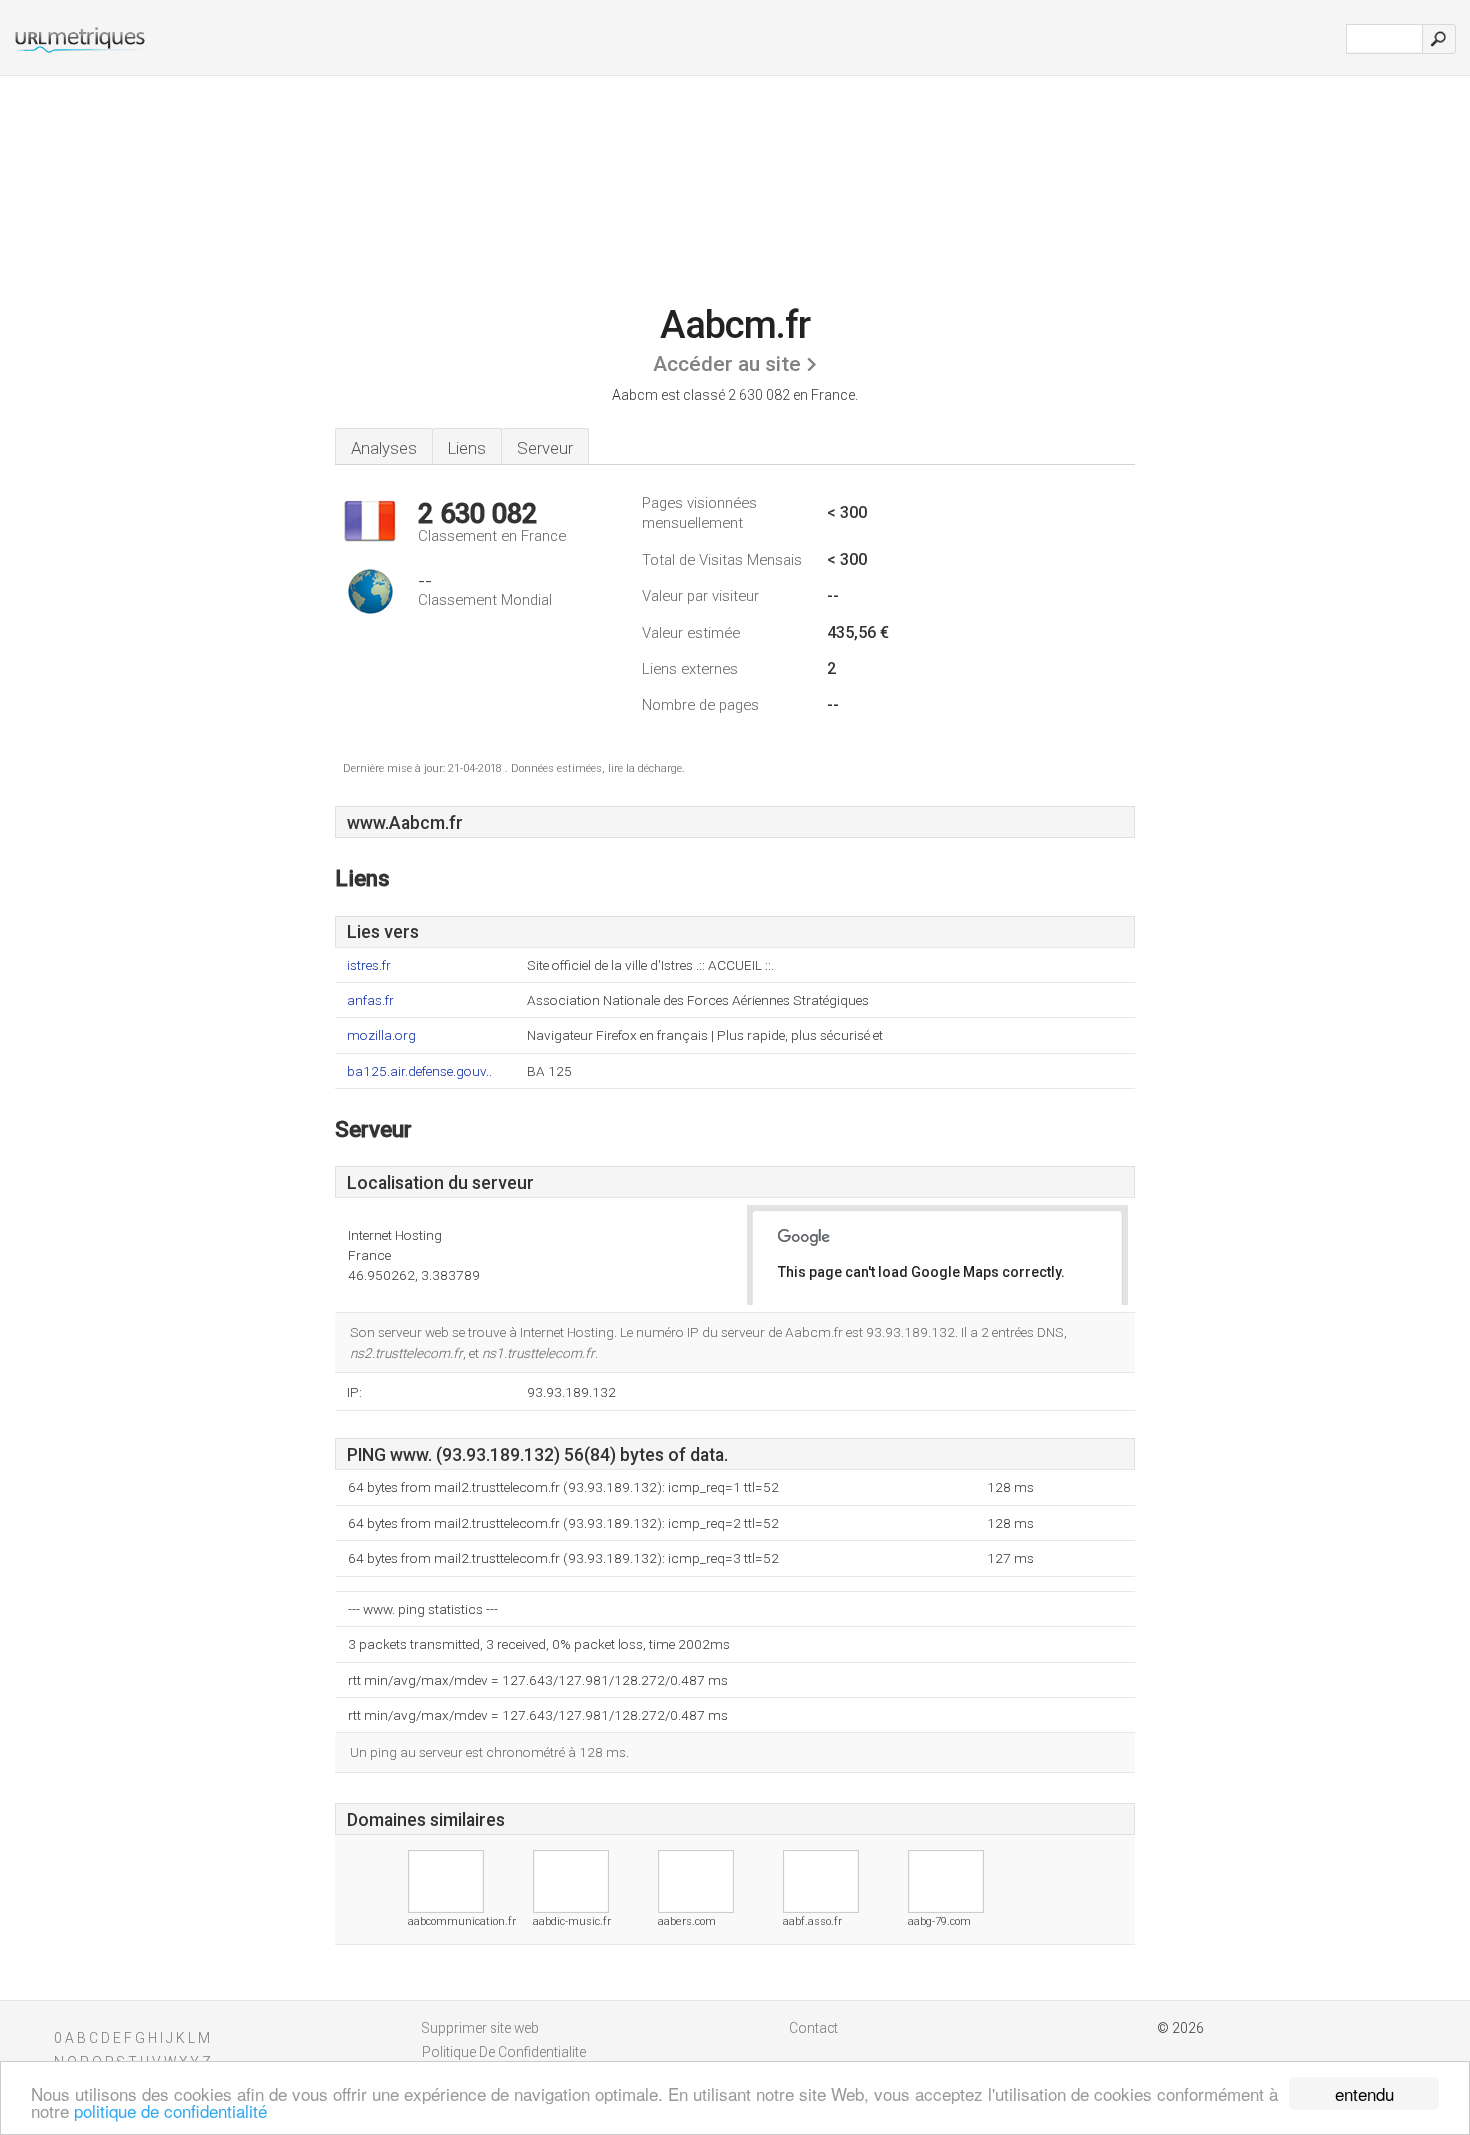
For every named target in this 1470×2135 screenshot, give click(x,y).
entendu (1364, 2093)
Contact (813, 2028)
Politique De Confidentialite (504, 2052)
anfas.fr (370, 1000)
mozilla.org (381, 1035)
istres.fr (369, 965)
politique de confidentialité (170, 2110)
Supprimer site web (480, 2028)
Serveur (545, 448)
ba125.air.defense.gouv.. (419, 1071)
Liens (467, 448)
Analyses (384, 448)
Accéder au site (727, 364)
